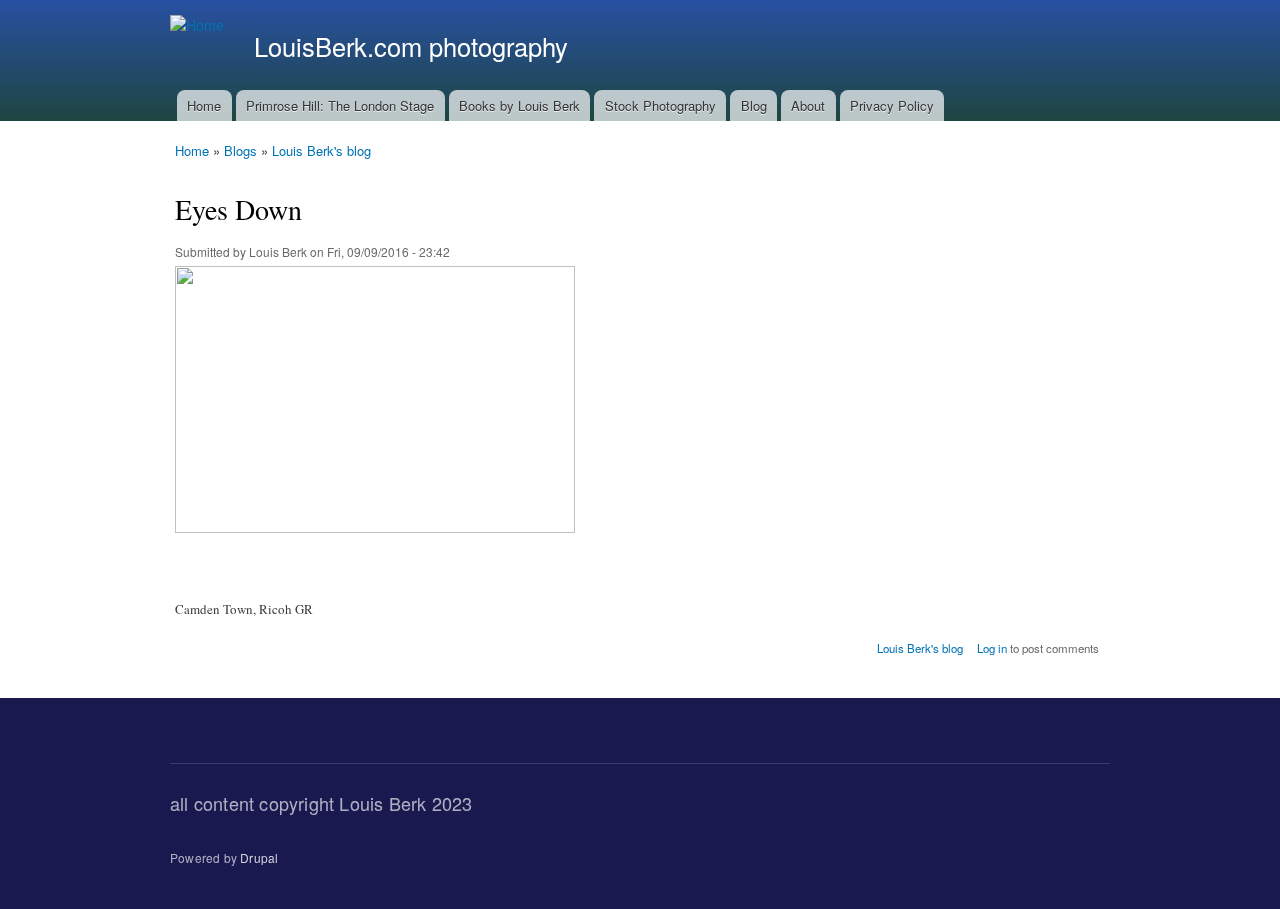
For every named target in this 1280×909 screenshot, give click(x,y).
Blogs (240, 150)
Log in (992, 648)
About (808, 105)
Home (204, 105)
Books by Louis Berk (519, 105)
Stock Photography (660, 105)
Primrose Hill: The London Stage (340, 105)
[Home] (199, 25)
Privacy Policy (892, 105)
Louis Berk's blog (321, 150)
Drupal (259, 857)
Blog (754, 105)
